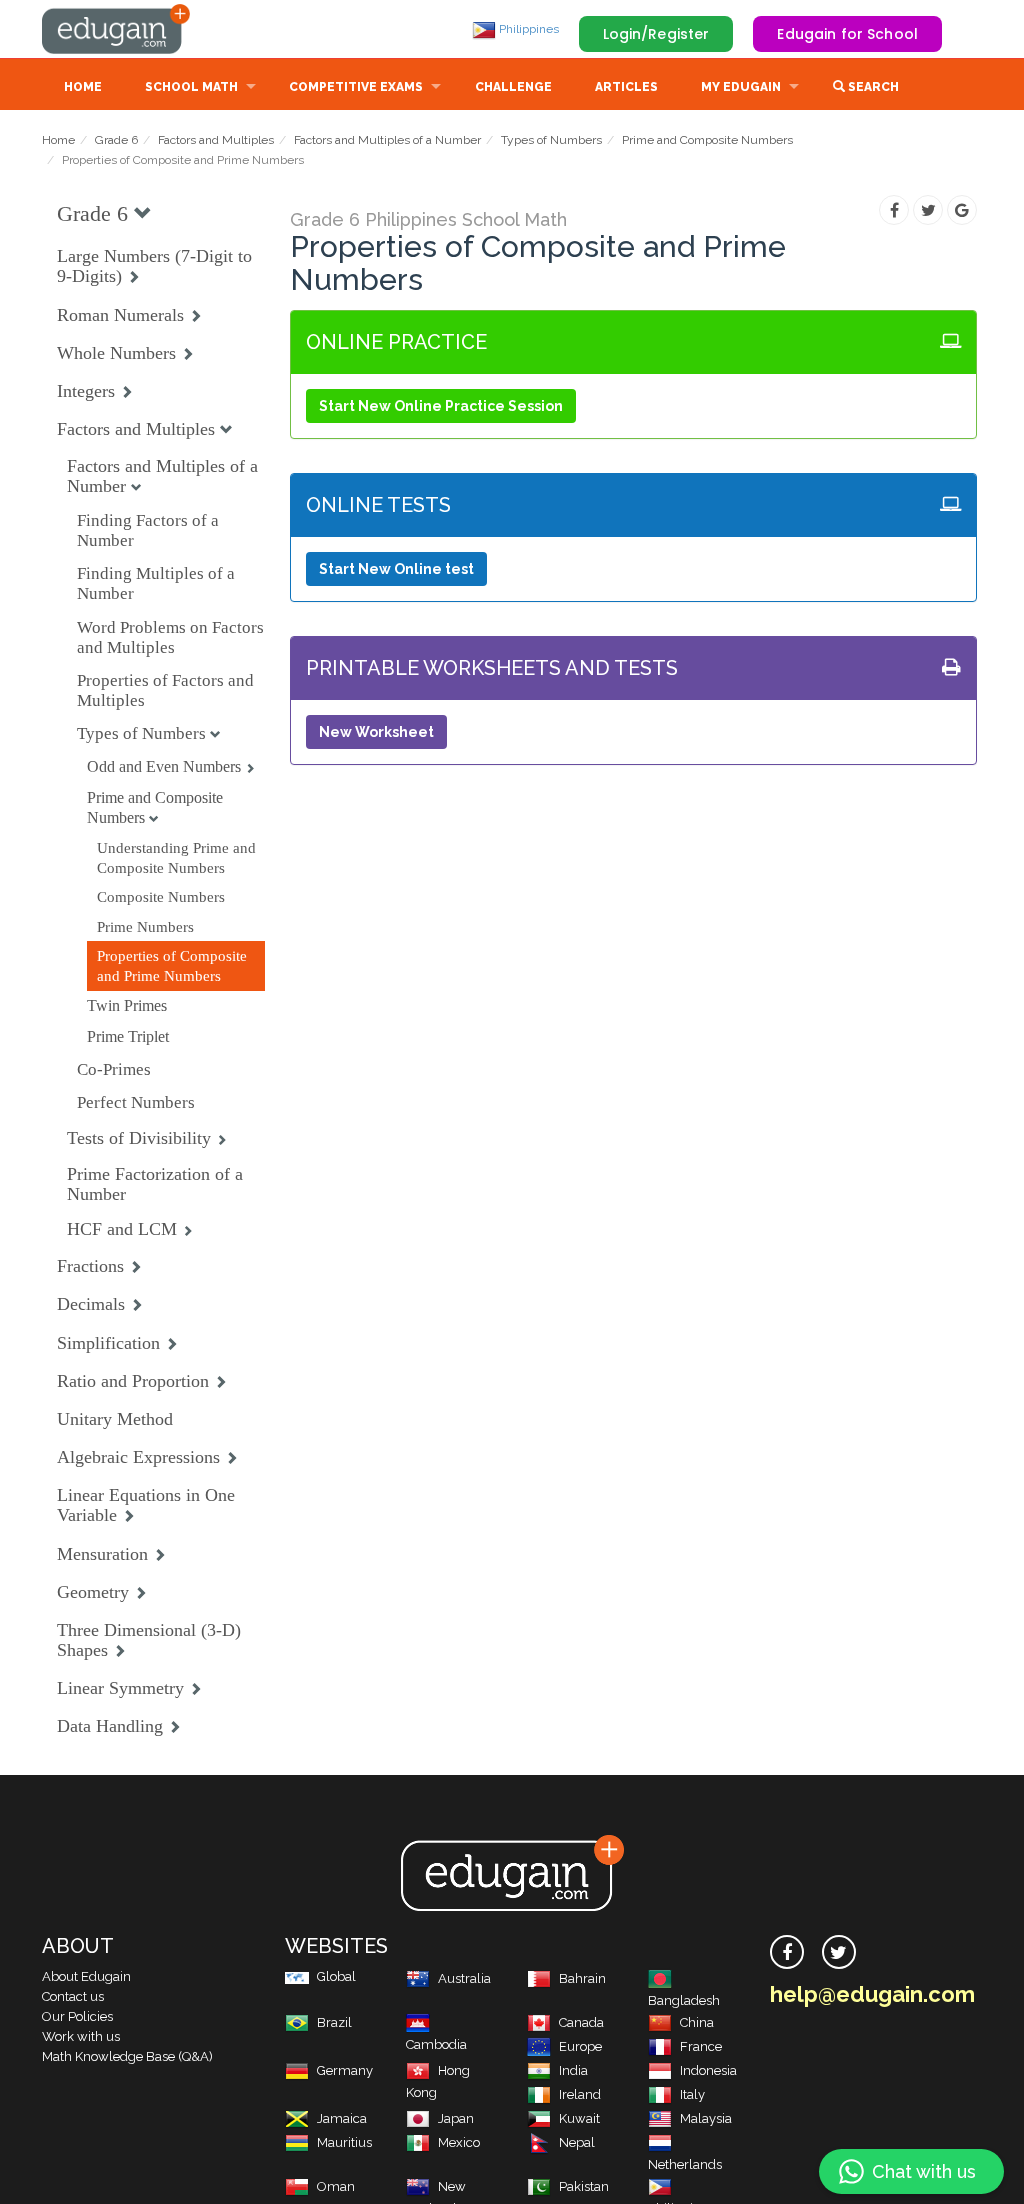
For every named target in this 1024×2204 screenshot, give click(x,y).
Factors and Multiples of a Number (387, 140)
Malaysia (706, 2118)
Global (336, 1976)
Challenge (513, 87)
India (573, 2070)
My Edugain (741, 87)
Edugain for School (847, 34)
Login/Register (656, 34)
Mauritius (344, 2142)
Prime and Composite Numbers (707, 140)
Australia (464, 1978)
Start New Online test (396, 569)
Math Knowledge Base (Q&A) (127, 2056)
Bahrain (582, 1978)
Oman (336, 2186)
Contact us (73, 1996)
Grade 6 (116, 140)
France (701, 2046)
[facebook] (787, 1952)
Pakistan (584, 2186)
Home (83, 87)
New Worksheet (376, 732)
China (697, 2022)
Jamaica (342, 2118)
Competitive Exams (356, 87)
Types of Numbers (551, 140)
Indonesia (708, 2070)
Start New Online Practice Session (441, 406)
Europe (580, 2046)
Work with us (81, 2036)
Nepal (577, 2142)
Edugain (117, 29)
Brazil (334, 2022)
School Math (191, 87)
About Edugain (86, 1976)
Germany (345, 2070)
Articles (626, 87)
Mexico (459, 2142)
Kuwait (579, 2118)
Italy (692, 2094)
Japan (456, 2118)
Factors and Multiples (216, 140)
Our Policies (77, 2016)
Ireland (580, 2094)
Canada (581, 2022)
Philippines (527, 29)
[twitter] (839, 1952)
